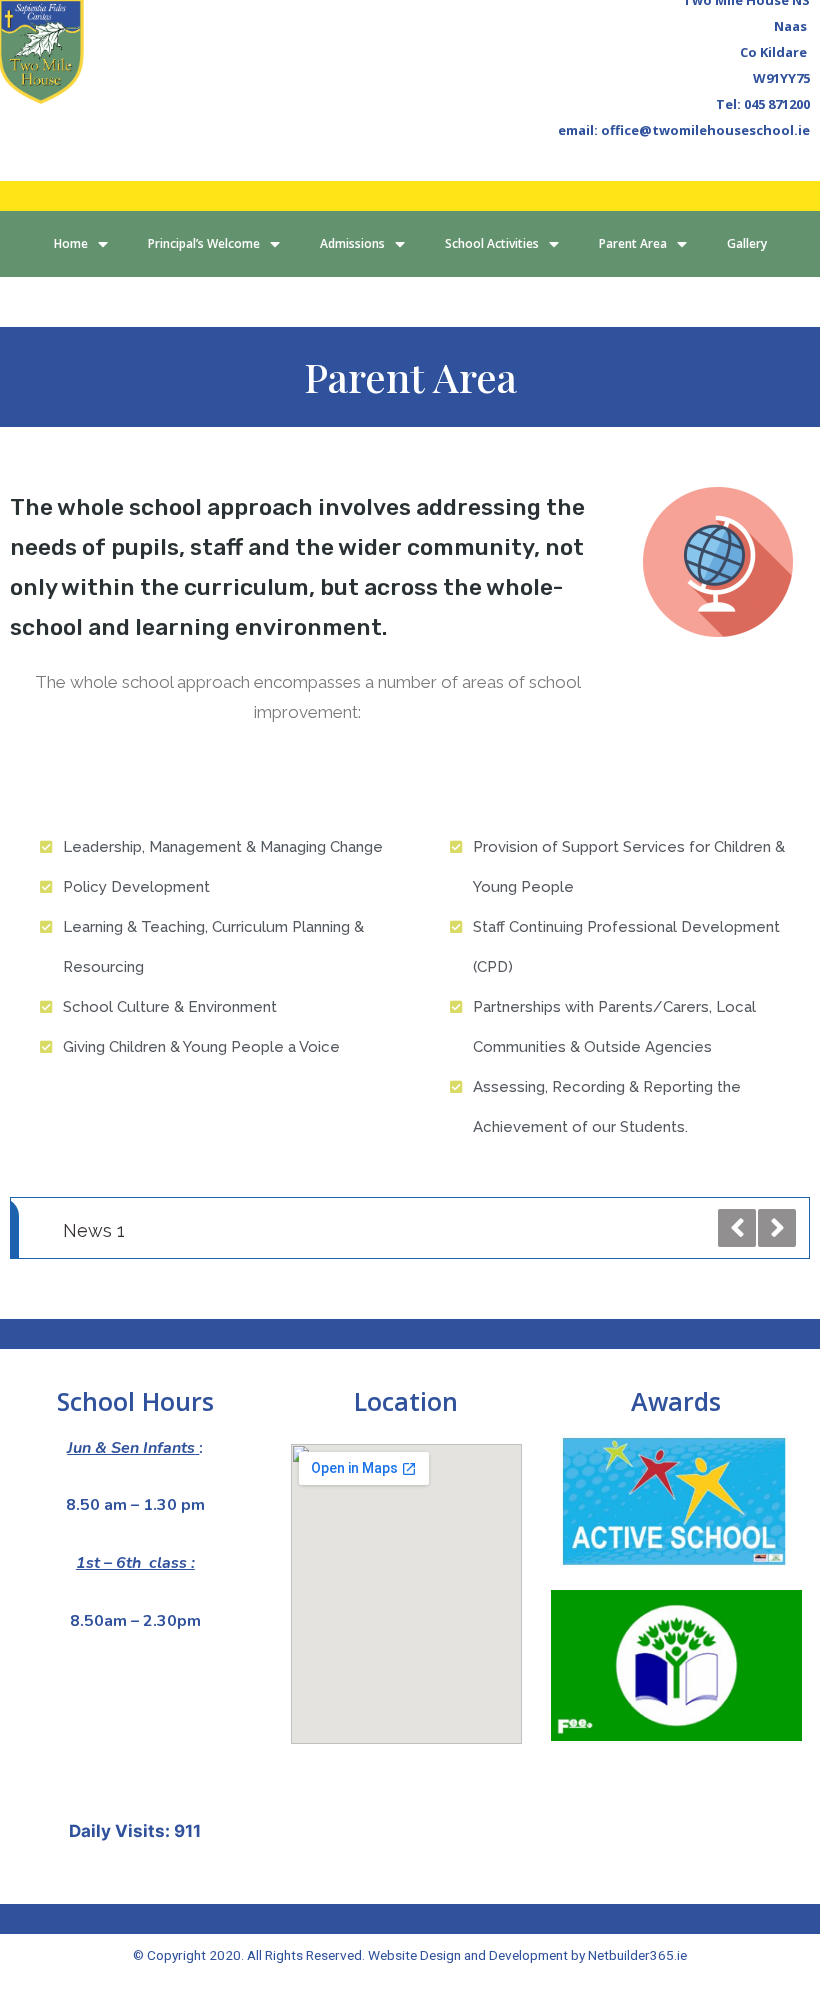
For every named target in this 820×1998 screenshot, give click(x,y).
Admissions (352, 243)
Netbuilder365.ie (637, 1955)
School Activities (492, 243)
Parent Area (633, 243)
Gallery (747, 243)
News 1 (94, 1230)
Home (71, 243)
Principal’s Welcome (204, 243)
